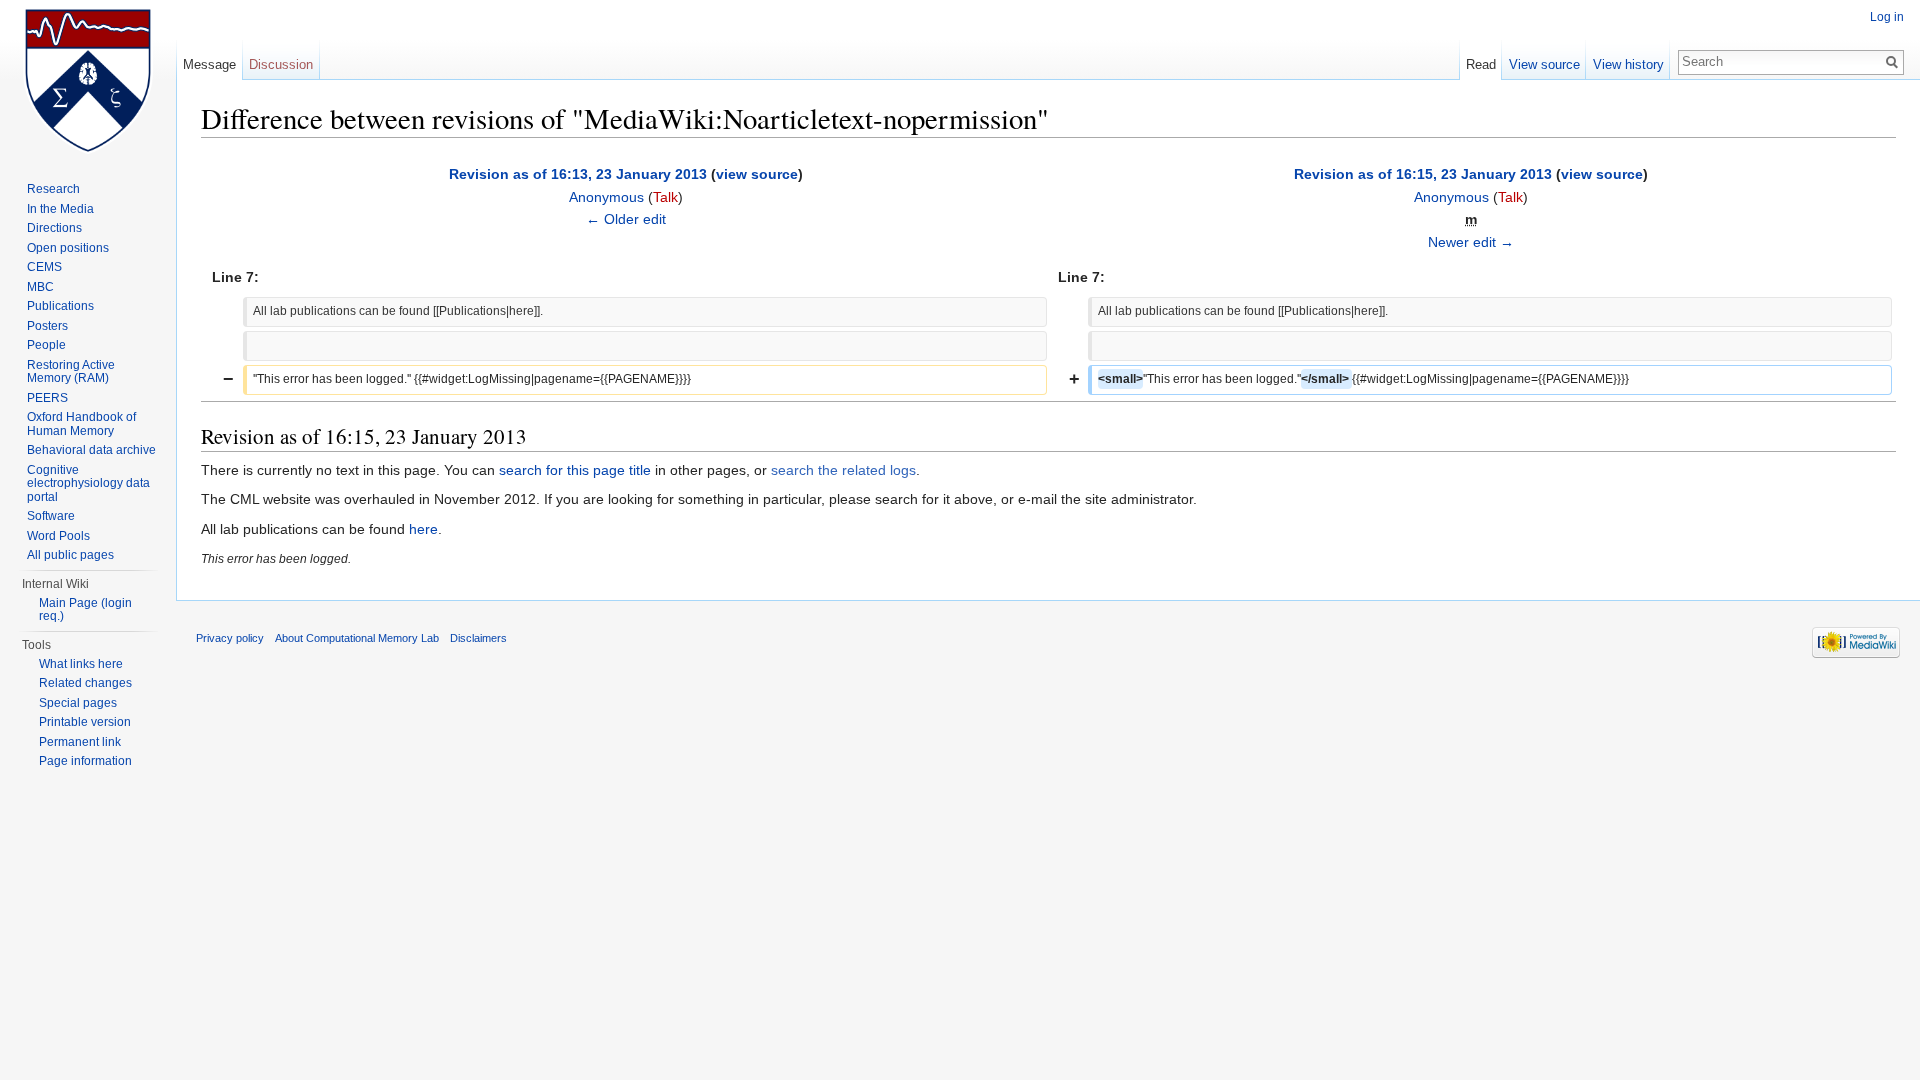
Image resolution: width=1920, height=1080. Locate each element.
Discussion (281, 64)
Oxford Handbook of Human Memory (81, 424)
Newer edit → (1471, 242)
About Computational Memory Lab (357, 638)
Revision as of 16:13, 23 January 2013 (578, 174)
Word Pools (58, 536)
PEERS (47, 398)
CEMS (44, 267)
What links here (81, 664)
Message (209, 64)
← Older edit (626, 219)
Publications (60, 306)
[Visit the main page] (88, 80)
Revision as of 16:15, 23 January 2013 (1423, 174)
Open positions (68, 248)
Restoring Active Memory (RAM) (71, 372)
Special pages (78, 703)
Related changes (85, 683)
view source (757, 174)
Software (51, 516)
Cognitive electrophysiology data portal (88, 483)
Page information (85, 761)
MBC (40, 287)
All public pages (70, 555)
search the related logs (843, 470)
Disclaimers (478, 638)
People (46, 345)
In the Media (60, 209)
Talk (665, 197)
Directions (54, 228)
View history (1628, 64)
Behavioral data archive (91, 450)
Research (53, 189)
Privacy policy (230, 638)
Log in (1887, 17)
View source (1544, 64)
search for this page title (575, 470)
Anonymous (606, 197)
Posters (47, 326)
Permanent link (80, 742)
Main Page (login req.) (85, 610)
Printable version (85, 722)
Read (1481, 64)
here (423, 529)
